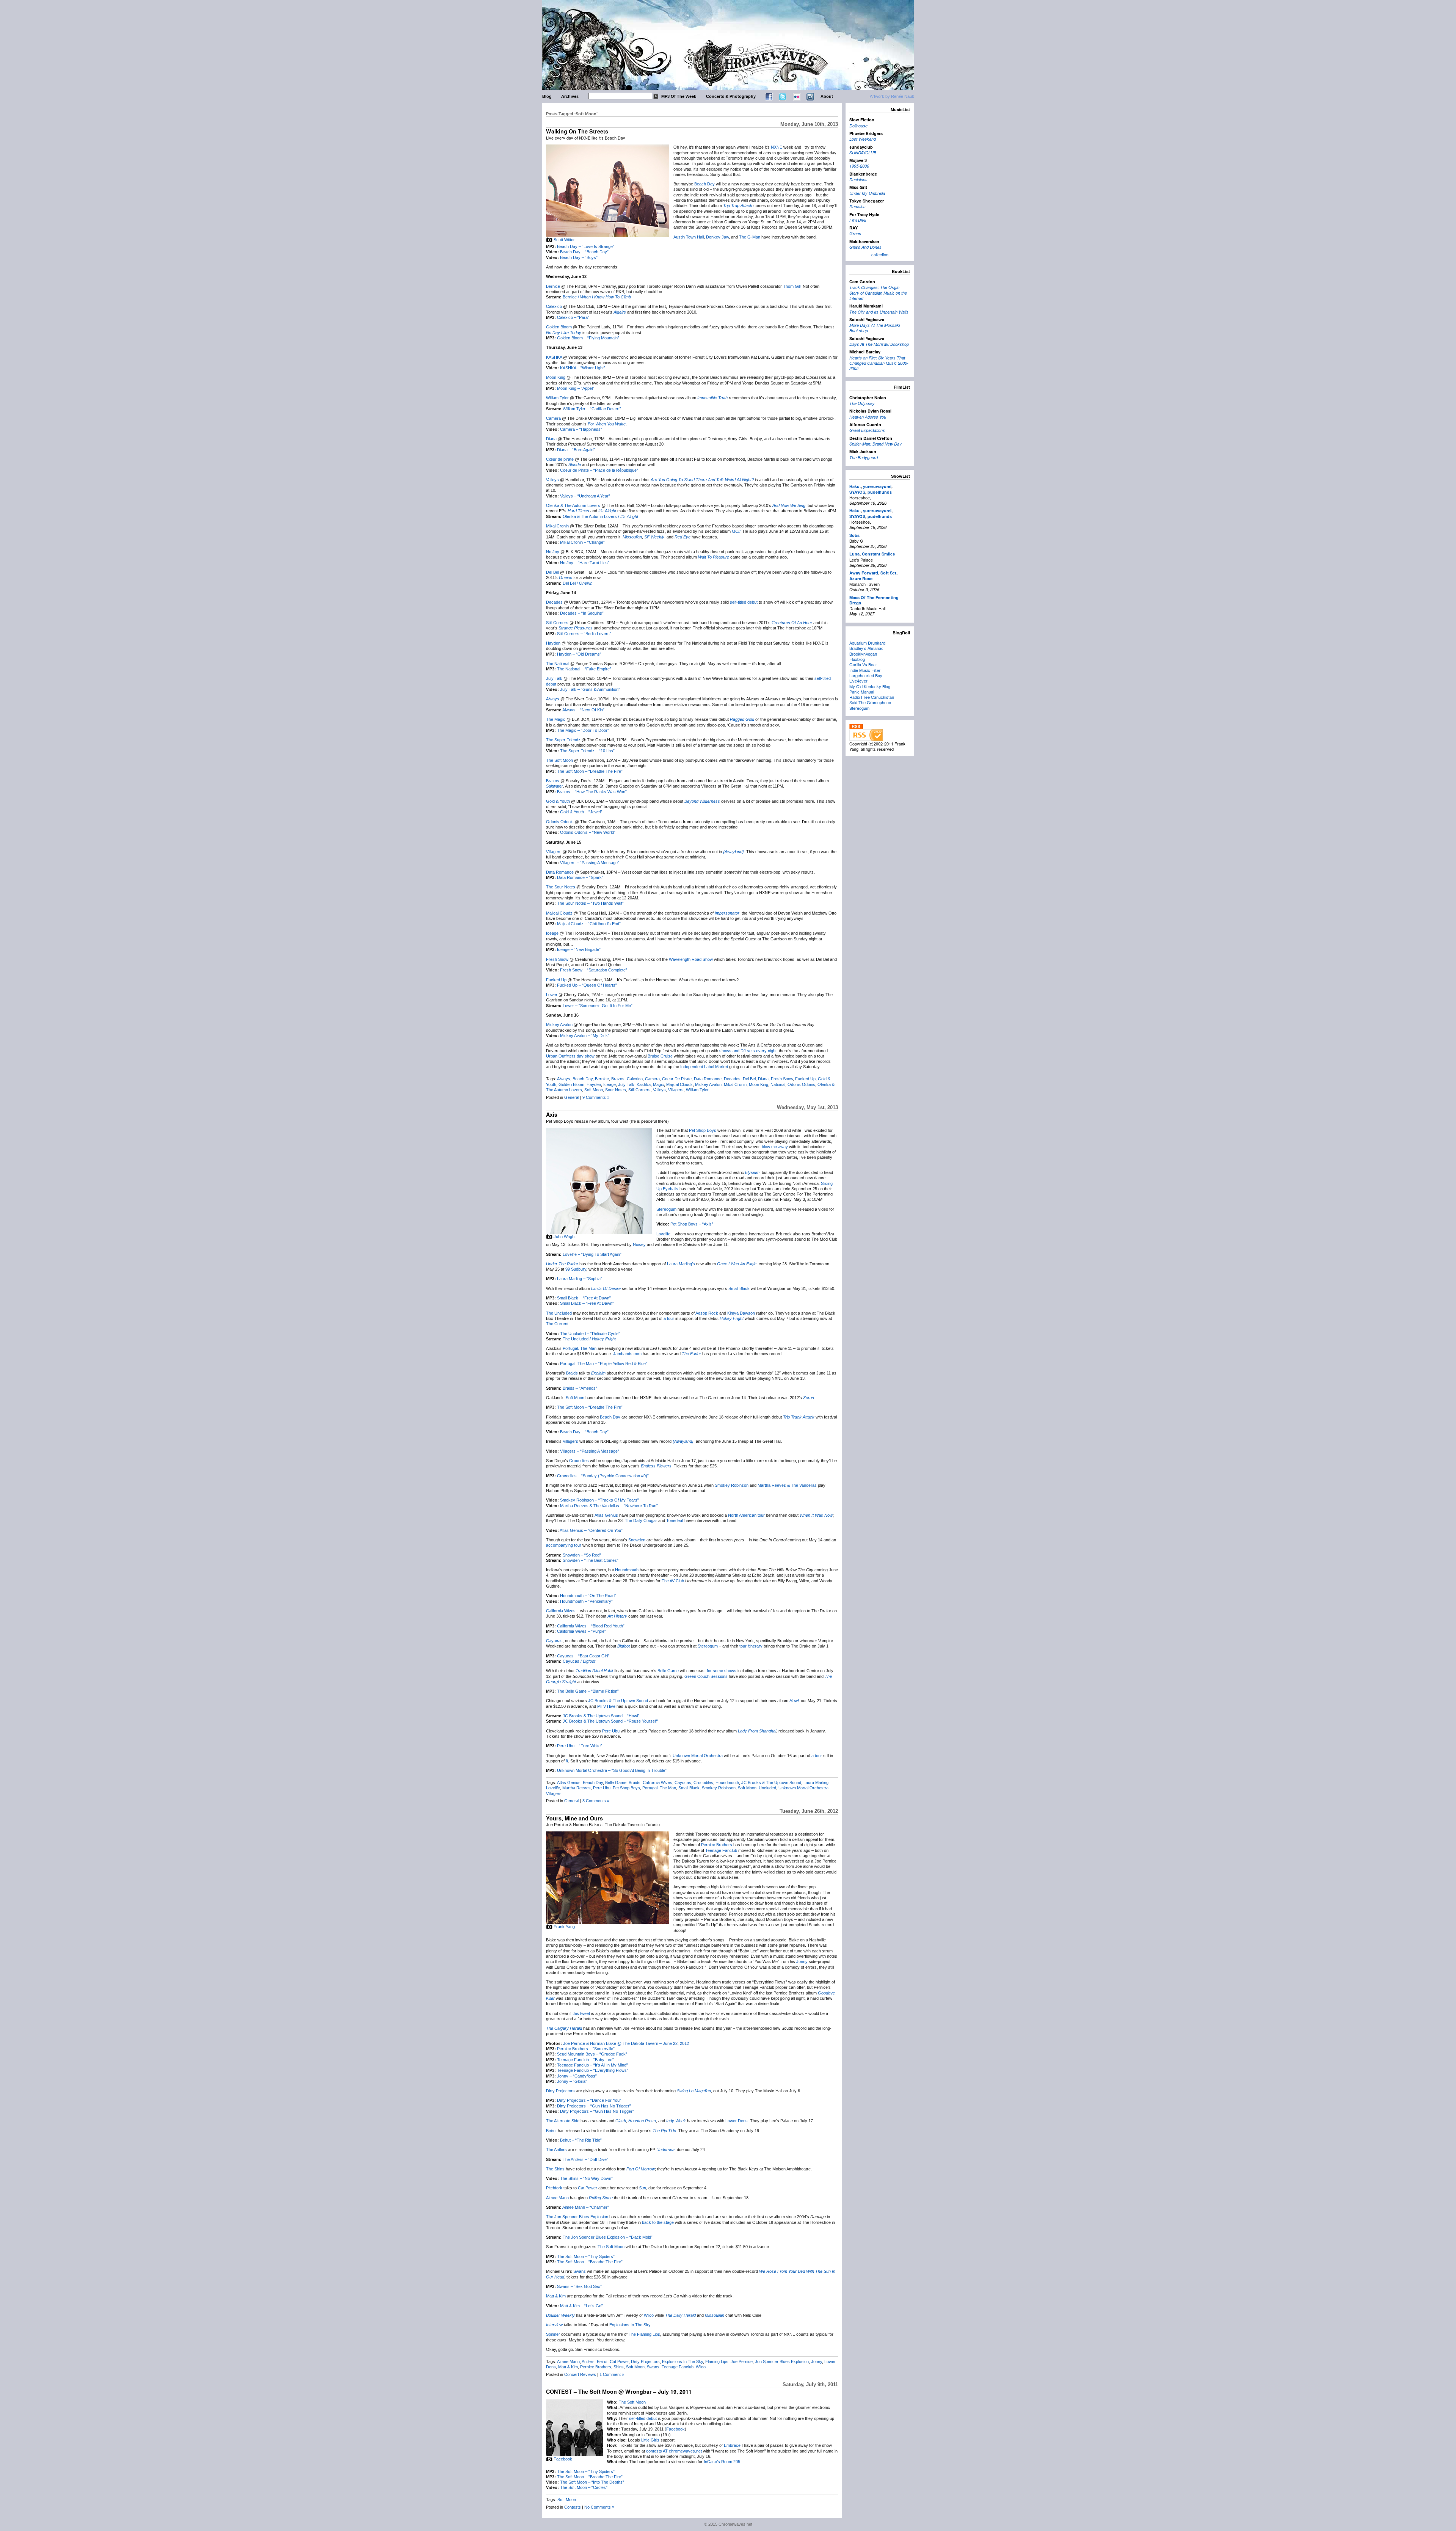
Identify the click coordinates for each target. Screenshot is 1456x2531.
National (778, 1084)
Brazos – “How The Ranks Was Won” (592, 792)
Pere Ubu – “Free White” (580, 1746)
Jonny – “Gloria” (572, 2081)
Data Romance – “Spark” (580, 877)
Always (553, 699)
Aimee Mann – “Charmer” (586, 2207)
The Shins (555, 2169)
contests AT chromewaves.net (674, 2451)
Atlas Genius (606, 1515)
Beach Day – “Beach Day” (584, 252)
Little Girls (650, 2440)
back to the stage (658, 2222)
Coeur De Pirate (677, 1079)
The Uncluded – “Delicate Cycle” (590, 1334)
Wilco (649, 2315)
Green (855, 233)
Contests (573, 2507)
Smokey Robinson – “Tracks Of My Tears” (599, 1500)
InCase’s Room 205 (722, 2462)
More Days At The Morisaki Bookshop (875, 328)
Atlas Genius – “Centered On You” (591, 1530)
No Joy (553, 552)
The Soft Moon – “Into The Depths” (592, 2482)
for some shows (722, 1671)
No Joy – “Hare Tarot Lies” (585, 563)
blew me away (775, 1147)
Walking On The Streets (577, 131)
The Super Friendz (563, 740)
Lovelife (663, 1234)
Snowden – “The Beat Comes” (591, 1560)
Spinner (553, 2334)
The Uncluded (559, 1313)
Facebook (563, 2459)
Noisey (639, 1244)
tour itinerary (751, 1646)
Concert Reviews (580, 2374)
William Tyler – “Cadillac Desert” (592, 409)
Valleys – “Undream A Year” (585, 496)
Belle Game (668, 1671)
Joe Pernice (742, 2362)
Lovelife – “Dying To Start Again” (592, 1254)
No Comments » (599, 2507)
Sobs (854, 535)
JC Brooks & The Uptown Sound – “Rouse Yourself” (610, 1721)
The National (558, 664)
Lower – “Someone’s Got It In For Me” (598, 1006)
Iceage (552, 933)
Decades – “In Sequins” (582, 613)
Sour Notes (616, 1090)
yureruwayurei (877, 486)
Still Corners (557, 623)
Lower (552, 995)
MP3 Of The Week (679, 96)
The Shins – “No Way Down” (586, 2178)
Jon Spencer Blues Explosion (782, 2362)
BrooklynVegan (863, 654)
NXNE (777, 147)
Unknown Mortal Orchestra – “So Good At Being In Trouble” (612, 1770)
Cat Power (588, 2188)
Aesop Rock (707, 1313)
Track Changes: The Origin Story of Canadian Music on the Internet (878, 293)
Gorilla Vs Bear (863, 664)
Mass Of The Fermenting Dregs (874, 600)
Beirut (551, 2131)
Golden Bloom (559, 327)
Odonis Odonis (560, 822)
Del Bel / (577, 583)
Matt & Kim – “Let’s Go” (581, 2306)
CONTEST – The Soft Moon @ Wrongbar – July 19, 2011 (619, 2391)
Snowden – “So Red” (582, 1555)
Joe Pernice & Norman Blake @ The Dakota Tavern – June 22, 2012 (626, 2043)
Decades (554, 602)
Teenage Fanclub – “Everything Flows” (593, 2070)
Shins (619, 2367)
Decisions (858, 180)
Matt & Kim (556, 2296)
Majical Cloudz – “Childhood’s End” (589, 924)
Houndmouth (627, 1570)
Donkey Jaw (717, 237)
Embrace (732, 2445)
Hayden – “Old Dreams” (579, 654)
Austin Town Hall (689, 237)
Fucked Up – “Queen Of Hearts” (587, 985)
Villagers (554, 852)
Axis (552, 1114)
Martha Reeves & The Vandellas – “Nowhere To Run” (609, 1506)
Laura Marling (816, 1783)
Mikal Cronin (557, 526)
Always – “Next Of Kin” (583, 710)
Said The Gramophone (870, 702)
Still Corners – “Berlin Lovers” (584, 634)
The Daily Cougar (641, 1520)
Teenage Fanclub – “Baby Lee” (585, 2060)
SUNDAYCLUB (863, 153)
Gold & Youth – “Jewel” (581, 812)
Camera (553, 418)
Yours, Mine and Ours (574, 1818)
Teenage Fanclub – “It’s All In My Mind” (592, 2065)
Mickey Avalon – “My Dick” (585, 1036)
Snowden (637, 1540)
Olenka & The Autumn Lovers (573, 505)
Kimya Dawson (741, 1313)
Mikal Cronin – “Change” (582, 542)
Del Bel (552, 572)
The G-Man (750, 237)
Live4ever (858, 681)
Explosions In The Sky (630, 2325)
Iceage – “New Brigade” (579, 949)
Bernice (553, 286)
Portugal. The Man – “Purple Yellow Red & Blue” (604, 1364)
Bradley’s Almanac (866, 648)
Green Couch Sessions (706, 1676)
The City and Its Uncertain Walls (879, 312)
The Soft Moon (559, 760)
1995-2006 (859, 166)
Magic (658, 1084)
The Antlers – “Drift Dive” (585, 2159)
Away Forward (864, 573)
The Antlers (556, 2150)
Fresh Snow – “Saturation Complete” (594, 970)
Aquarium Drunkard (867, 643)
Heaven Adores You (868, 417)
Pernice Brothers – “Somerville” (586, 2049)
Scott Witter (564, 240)
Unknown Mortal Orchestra (698, 1756)
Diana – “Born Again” (576, 450)
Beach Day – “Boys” (579, 257)
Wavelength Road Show (691, 959)
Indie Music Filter (865, 670)
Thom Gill (792, 286)
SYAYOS (857, 492)
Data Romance (560, 872)
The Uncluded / (589, 1339)
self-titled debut (744, 602)
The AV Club (673, 1581)
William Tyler (557, 398)
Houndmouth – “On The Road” (588, 1596)
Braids (572, 1373)
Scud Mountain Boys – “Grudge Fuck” (592, 2054)
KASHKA (554, 357)
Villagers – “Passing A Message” (590, 863)
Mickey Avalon (559, 1025)
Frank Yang (564, 1927)
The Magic (556, 719)
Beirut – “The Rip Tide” (581, 2140)
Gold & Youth (558, 801)
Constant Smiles (878, 554)
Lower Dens (737, 2121)
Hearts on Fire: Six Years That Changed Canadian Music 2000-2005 (879, 363)
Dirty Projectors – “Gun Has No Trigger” (594, 2106)
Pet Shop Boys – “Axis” (692, 1224)
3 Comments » (596, 1801)
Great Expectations (867, 430)
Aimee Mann (557, 2198)
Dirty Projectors (560, 2091)
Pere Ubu (611, 1731)
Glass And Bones (865, 247)
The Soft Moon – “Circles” (584, 2487)
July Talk (554, 678)
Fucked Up (556, 980)
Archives (570, 96)
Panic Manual (862, 692)
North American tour (746, 1515)
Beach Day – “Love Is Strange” (586, 246)
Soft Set (888, 573)
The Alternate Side (563, 2121)
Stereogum (666, 1209)
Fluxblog (857, 659)
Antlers (588, 2362)
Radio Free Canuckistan (872, 697)
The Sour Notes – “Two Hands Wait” (590, 903)
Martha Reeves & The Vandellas (787, 1485)
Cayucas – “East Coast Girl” (583, 1656)
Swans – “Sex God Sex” (579, 2286)
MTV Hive (606, 1706)
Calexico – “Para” (573, 317)
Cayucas (554, 1641)
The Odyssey (862, 403)
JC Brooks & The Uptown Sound (618, 1701)
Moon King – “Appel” (576, 388)
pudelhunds (880, 492)
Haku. (855, 486)
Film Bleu (858, 220)
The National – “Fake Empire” (584, 669)
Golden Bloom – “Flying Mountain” (588, 338)
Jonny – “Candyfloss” (577, 2076)
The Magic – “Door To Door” (583, 730)
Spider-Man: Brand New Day (875, 444)
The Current (557, 1324)
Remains (857, 206)
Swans (580, 2271)
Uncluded (767, 1788)
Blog (547, 96)
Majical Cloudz (559, 913)
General (572, 1097)
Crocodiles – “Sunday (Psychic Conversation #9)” (603, 1476)
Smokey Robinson (732, 1485)
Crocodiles (579, 1461)
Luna (854, 554)
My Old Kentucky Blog (870, 686)
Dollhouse (858, 126)
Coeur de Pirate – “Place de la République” (599, 470)
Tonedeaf (675, 1520)
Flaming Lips (717, 2362)
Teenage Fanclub (721, 1850)
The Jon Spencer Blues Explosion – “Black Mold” (608, 2237)
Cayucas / (579, 1661)
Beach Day (704, 184)
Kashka (644, 1084)
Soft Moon (594, 1090)
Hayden (553, 643)
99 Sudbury (576, 1269)
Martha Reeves (577, 1788)
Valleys (552, 480)
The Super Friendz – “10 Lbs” (587, 751)
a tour (669, 1318)
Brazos (553, 781)
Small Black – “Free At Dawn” (584, 1298)
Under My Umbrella (867, 193)
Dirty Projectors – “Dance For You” (589, 2100)
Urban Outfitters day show (570, 1056)
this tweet (581, 2013)
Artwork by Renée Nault (892, 96)
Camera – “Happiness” (581, 429)
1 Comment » (612, 2374)
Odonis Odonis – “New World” (588, 832)
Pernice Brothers (717, 1845)
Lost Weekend (863, 139)
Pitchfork (554, 2188)
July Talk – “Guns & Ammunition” (590, 689)
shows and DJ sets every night (748, 1051)
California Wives (561, 1611)
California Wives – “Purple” (581, 1631)
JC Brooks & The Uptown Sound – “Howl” (601, 1716)
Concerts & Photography (731, 96)
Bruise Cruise (660, 1056)
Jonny (802, 1961)
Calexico (554, 306)
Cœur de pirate (560, 459)
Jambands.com (627, 1354)
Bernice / (597, 297)
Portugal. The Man (580, 1348)
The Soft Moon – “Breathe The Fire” (590, 771)
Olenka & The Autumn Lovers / (600, 516)
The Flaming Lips (644, 2334)
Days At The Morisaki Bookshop (879, 344)
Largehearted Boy (866, 675)
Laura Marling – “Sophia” (580, 1279)
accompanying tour (564, 1545)
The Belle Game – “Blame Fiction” (588, 1691)
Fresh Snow (557, 959)
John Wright (565, 1236)
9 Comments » (596, 1097)
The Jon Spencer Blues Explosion (577, 2217)
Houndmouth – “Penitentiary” (586, 1601)
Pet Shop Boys (703, 1130)
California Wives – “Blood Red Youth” (591, 1626)
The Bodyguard (864, 457)
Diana (551, 439)
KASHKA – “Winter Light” (583, 368)
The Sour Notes (561, 887)
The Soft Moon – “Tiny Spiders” (586, 2256)
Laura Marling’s (681, 1264)
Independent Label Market (704, 1067)
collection (880, 254)
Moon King (556, 377)
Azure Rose (861, 578)
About (827, 96)
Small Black (739, 1288)
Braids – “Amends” (580, 1388)
